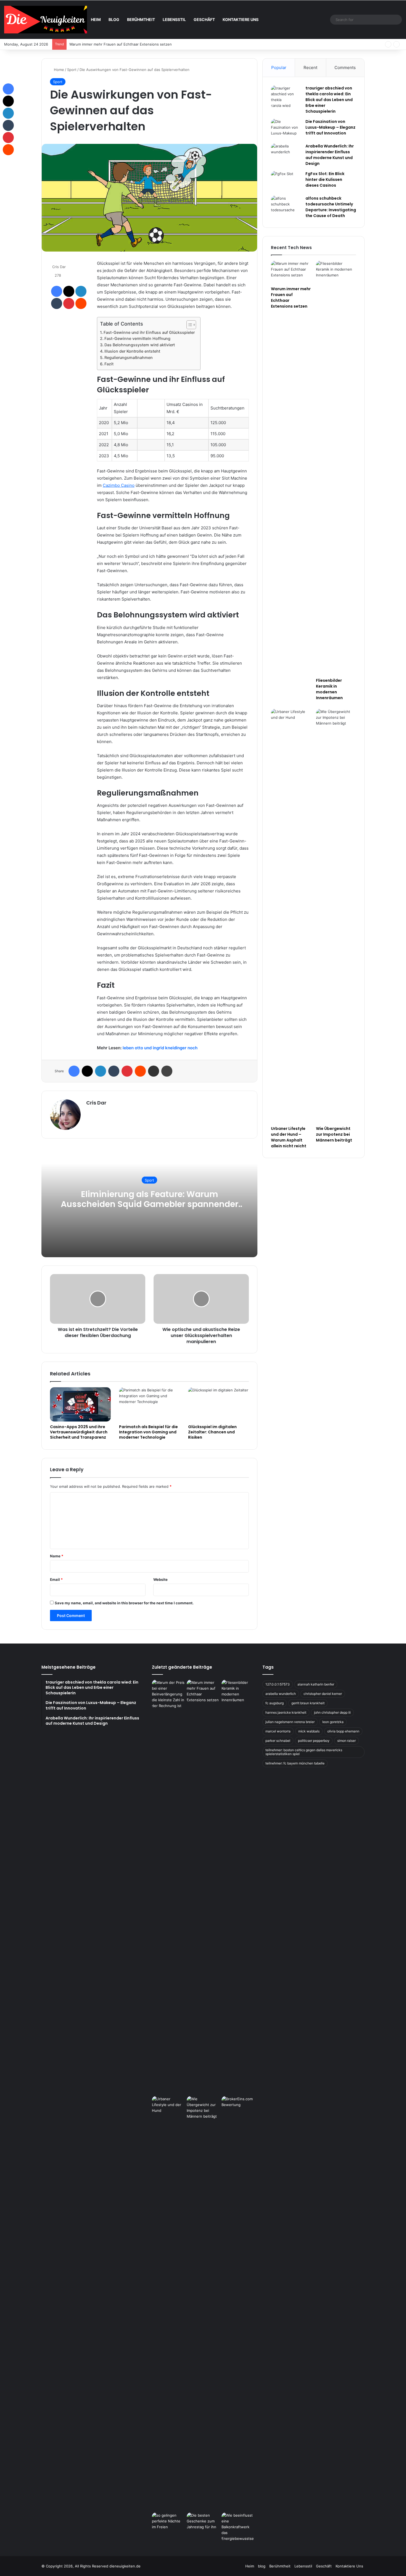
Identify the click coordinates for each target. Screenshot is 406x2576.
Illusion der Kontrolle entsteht (132, 351)
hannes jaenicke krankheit (286, 1712)
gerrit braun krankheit (308, 1703)
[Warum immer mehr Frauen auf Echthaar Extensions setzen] (291, 272)
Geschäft (204, 19)
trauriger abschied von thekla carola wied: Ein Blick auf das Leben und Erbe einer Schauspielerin (329, 100)
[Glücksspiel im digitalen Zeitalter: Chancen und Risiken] (218, 1404)
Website (160, 1579)
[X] (69, 291)
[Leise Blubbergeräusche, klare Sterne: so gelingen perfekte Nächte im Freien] (168, 2522)
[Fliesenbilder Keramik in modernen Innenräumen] (336, 468)
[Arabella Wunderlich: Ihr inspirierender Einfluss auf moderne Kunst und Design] (286, 154)
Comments (345, 68)
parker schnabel (278, 1741)
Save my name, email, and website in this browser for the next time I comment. (124, 1603)
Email (56, 1579)
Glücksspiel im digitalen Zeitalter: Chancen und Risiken (212, 1432)
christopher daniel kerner (323, 1694)
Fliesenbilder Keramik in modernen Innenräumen (111, 44)
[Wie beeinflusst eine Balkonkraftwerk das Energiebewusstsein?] (238, 2527)
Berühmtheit (141, 19)
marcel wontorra (278, 1731)
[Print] (167, 1071)
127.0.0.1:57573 (278, 1684)
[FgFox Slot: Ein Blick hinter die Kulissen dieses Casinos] (286, 181)
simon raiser (346, 1741)
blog (114, 19)
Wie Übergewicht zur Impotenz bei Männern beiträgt (334, 1134)
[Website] (89, 1112)
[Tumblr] (57, 303)
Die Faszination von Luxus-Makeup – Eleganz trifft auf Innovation (330, 127)
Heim (96, 19)
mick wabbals (309, 1731)
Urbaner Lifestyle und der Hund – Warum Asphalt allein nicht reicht (289, 1137)
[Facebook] (57, 291)
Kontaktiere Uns (241, 19)
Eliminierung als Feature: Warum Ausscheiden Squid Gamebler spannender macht (150, 1204)
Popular (279, 68)
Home (58, 70)
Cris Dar (59, 267)
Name (57, 1556)
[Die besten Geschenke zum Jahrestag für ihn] (203, 2522)
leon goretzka (333, 1722)
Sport (72, 70)
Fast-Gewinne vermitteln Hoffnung (137, 338)
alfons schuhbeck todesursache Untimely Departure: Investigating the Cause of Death (331, 207)
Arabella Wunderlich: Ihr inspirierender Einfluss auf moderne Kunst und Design (330, 155)
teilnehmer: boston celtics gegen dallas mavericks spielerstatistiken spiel (304, 1752)
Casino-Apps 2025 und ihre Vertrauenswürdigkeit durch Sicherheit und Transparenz (79, 1432)
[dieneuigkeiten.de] (46, 20)
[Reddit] (81, 303)
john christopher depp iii (332, 1712)
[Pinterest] (69, 303)
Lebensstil (174, 19)
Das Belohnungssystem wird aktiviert (140, 345)
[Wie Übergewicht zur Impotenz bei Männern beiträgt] (336, 916)
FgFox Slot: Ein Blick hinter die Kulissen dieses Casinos (325, 179)
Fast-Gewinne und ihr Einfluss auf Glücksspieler (149, 332)
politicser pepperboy (314, 1741)
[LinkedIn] (81, 291)
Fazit (109, 364)
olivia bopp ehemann (343, 1731)
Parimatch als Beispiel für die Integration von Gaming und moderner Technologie (148, 1432)
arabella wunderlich (281, 1694)
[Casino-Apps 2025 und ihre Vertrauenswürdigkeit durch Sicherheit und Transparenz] (80, 1404)
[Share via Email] (154, 1071)
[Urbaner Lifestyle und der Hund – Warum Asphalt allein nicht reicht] (291, 916)
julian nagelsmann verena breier (290, 1722)
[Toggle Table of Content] (188, 325)
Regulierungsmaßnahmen (129, 357)
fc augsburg (275, 1703)
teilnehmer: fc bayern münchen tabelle (295, 1763)
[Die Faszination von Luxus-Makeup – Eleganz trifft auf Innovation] (286, 129)
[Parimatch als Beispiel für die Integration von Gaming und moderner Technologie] (149, 1404)
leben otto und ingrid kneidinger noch (160, 1048)
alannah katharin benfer (316, 1684)
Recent (310, 68)
